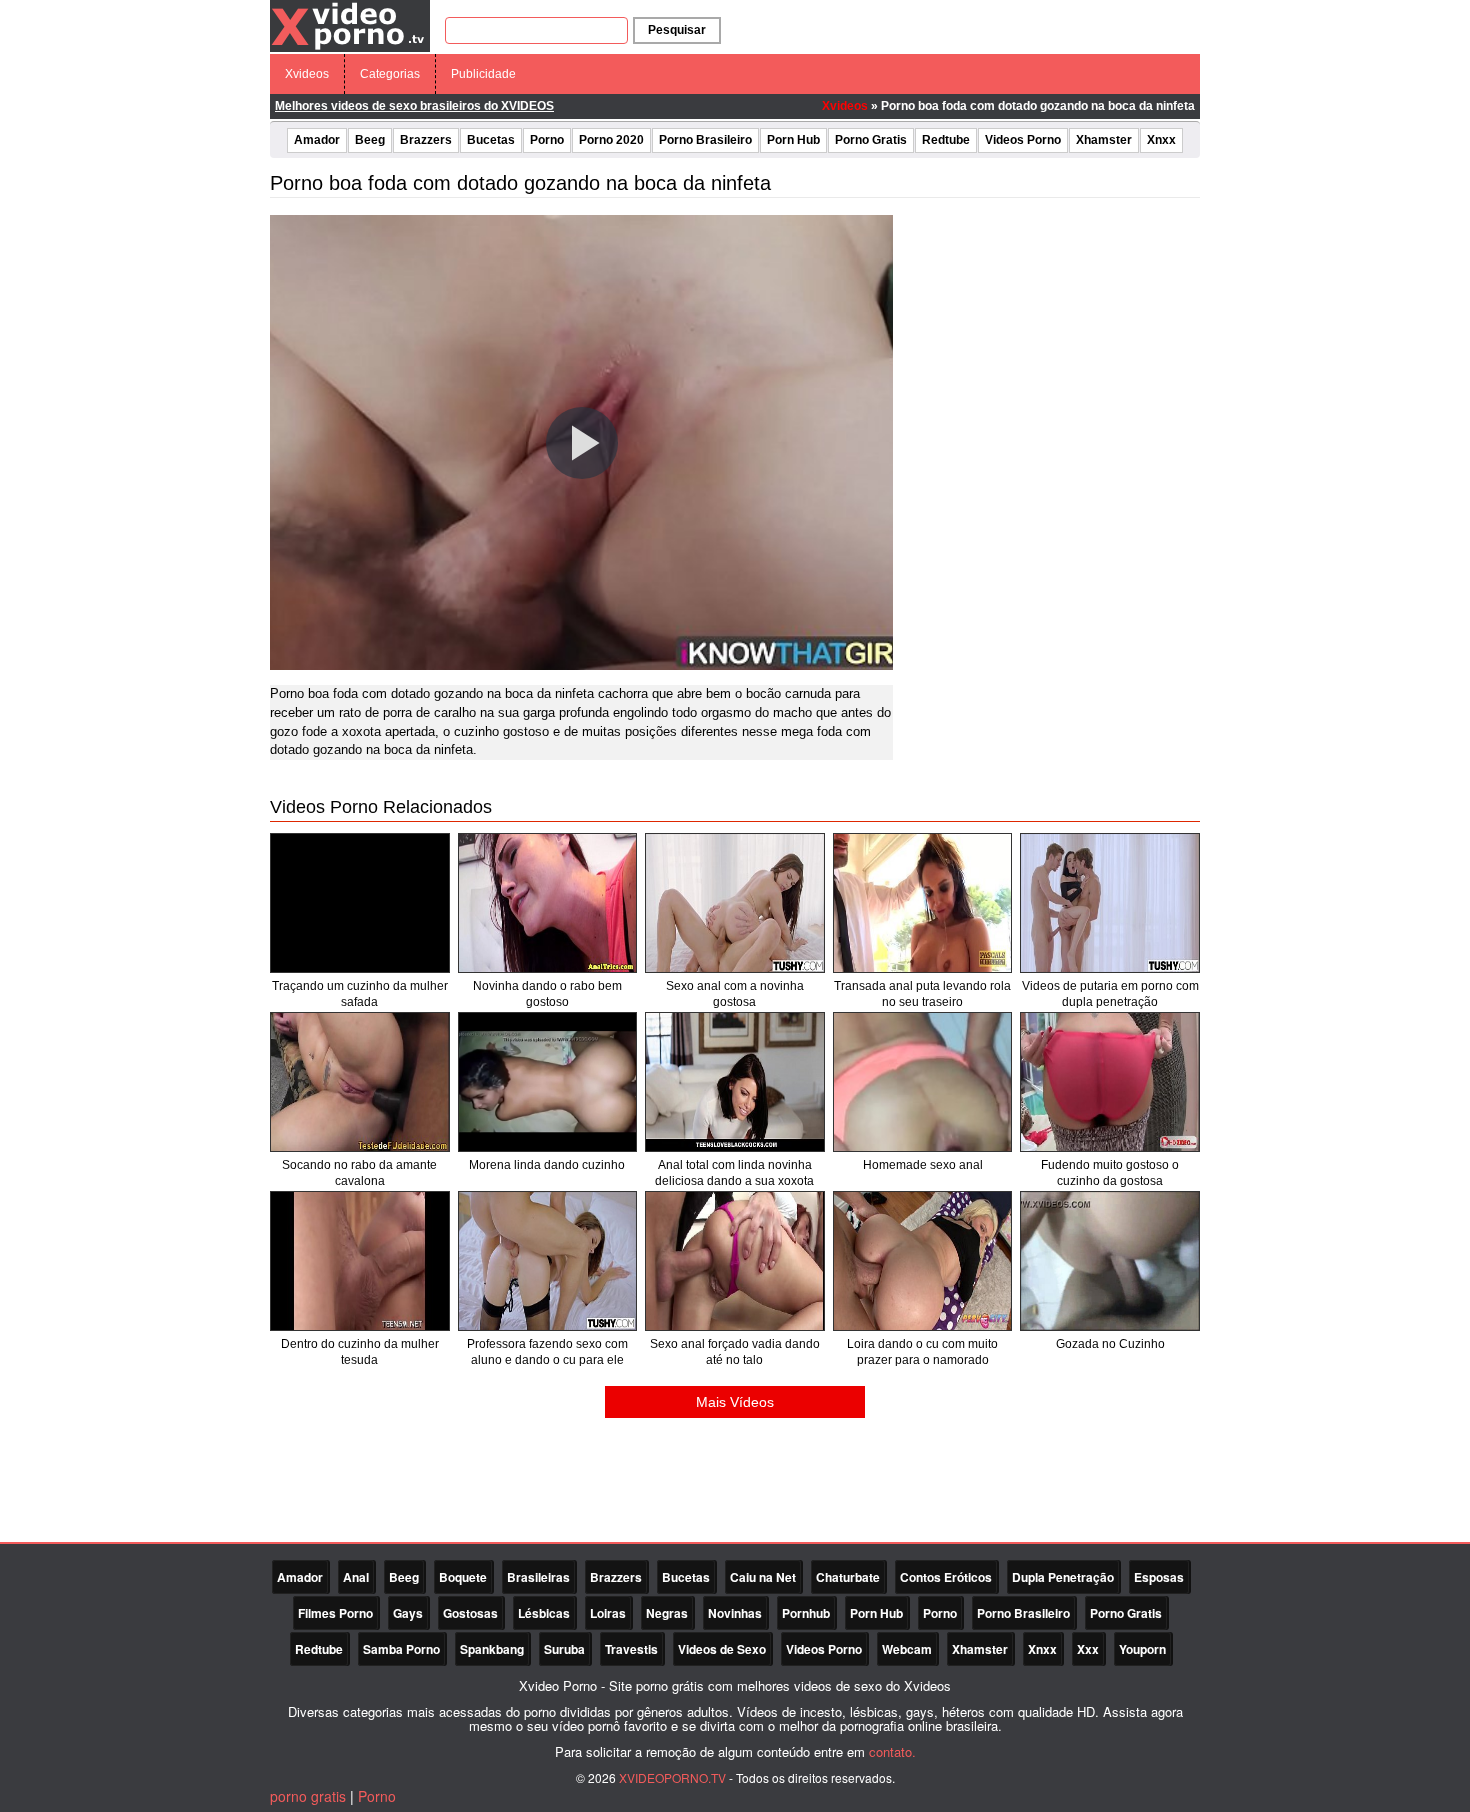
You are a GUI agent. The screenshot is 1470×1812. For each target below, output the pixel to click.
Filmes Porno (335, 1613)
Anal (356, 1577)
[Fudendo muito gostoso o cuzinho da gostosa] (1110, 1082)
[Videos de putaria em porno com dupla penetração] (1110, 903)
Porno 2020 (611, 140)
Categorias (390, 74)
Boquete (463, 1577)
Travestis (631, 1649)
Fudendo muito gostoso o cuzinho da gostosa (1110, 1173)
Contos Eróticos (946, 1577)
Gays (408, 1613)
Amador (317, 140)
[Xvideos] (350, 25)
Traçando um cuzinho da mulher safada (360, 994)
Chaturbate (848, 1577)
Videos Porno (1023, 140)
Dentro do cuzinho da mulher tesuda (360, 1352)
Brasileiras (538, 1577)
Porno (547, 140)
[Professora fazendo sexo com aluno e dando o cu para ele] (548, 1261)
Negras (667, 1613)
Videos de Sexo (722, 1649)
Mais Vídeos (735, 1402)
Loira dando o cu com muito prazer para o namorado (922, 1352)
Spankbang (492, 1649)
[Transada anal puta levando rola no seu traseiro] (923, 903)
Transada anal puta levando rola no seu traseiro (922, 994)
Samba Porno (401, 1649)
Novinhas (735, 1613)
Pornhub (806, 1613)
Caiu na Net (763, 1577)
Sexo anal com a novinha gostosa (735, 994)
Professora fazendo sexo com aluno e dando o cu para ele (547, 1352)
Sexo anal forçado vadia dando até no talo (735, 1352)
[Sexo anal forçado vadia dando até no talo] (735, 1261)
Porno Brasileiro (705, 140)
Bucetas (491, 140)
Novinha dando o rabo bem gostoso (547, 994)
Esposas (1159, 1577)
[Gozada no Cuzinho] (1110, 1261)
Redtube (946, 140)
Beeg (370, 140)
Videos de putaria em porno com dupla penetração (1110, 994)
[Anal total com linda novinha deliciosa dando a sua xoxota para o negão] (735, 1082)
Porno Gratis (871, 140)
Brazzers (426, 140)
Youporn (1142, 1649)
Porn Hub (793, 140)
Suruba (564, 1649)
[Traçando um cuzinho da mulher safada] (360, 903)
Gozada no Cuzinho (1110, 1344)
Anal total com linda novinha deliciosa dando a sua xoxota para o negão (734, 1181)
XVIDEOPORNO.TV (672, 1777)
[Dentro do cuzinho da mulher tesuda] (360, 1261)
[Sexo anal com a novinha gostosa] (735, 903)
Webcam (907, 1649)
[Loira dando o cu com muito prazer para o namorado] (923, 1261)
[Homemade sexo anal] (923, 1082)
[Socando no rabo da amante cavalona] (360, 1082)
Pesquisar (677, 30)
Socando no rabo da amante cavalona (359, 1173)
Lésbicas (544, 1613)
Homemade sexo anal (923, 1165)
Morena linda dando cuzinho (547, 1165)
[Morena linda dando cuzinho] (548, 1082)
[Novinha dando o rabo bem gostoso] (548, 903)
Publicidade (483, 74)
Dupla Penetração (1063, 1577)
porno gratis (308, 1796)
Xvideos (307, 74)
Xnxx (1161, 140)
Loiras (608, 1613)
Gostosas (470, 1613)
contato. (892, 1751)
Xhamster (1104, 140)
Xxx (1088, 1649)
